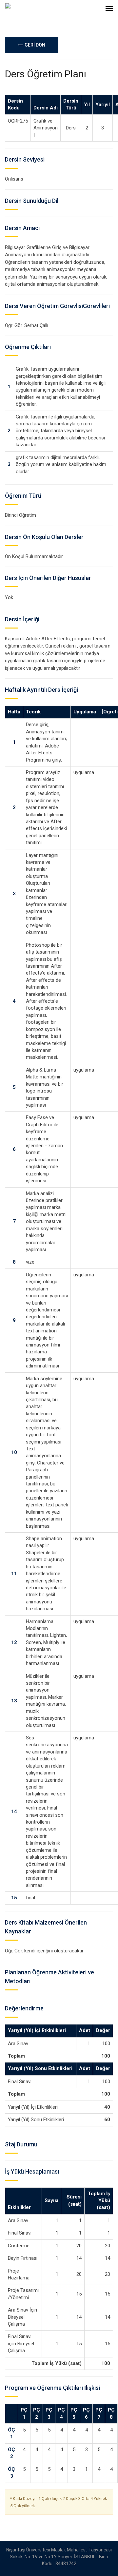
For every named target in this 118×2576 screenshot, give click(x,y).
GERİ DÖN (34, 45)
